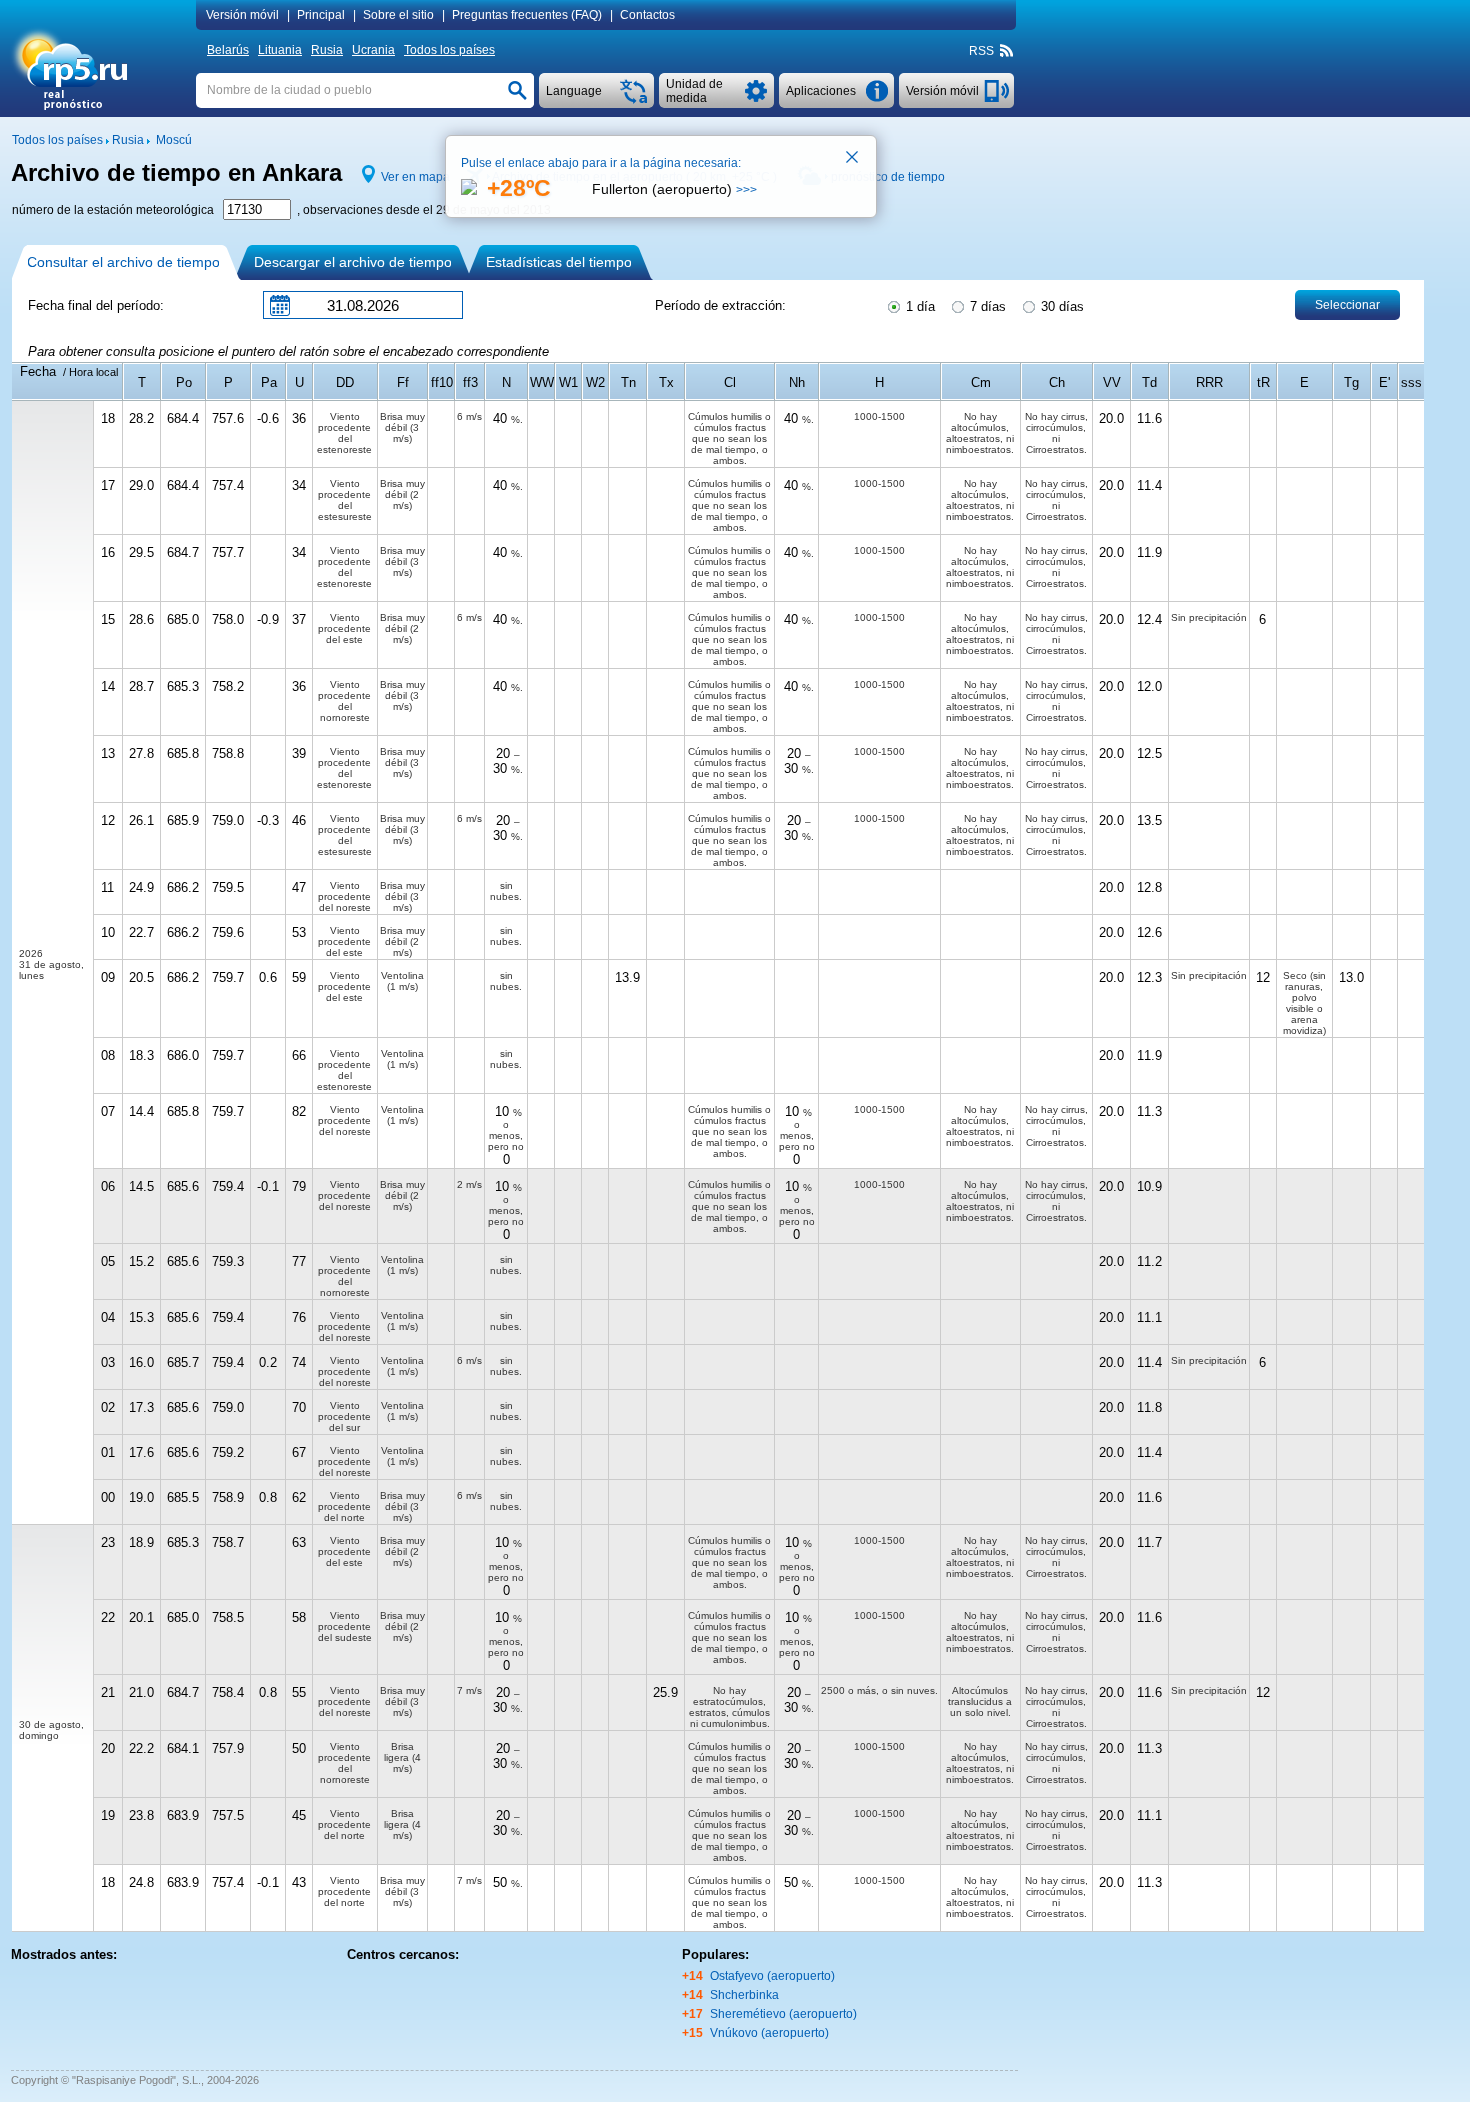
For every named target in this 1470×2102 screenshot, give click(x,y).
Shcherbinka (744, 1995)
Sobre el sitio (398, 15)
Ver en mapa (415, 177)
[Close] (853, 159)
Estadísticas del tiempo (559, 262)
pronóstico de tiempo (888, 177)
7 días (986, 306)
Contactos (647, 15)
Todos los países (449, 50)
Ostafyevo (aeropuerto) (772, 1976)
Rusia (327, 50)
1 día (918, 306)
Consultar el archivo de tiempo (123, 262)
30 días (1060, 306)
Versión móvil (242, 15)
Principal (321, 15)
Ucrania (373, 50)
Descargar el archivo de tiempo (353, 262)
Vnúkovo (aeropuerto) (769, 2033)
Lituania (280, 50)
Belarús (228, 50)
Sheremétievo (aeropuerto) (783, 2014)
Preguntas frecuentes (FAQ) (527, 15)
